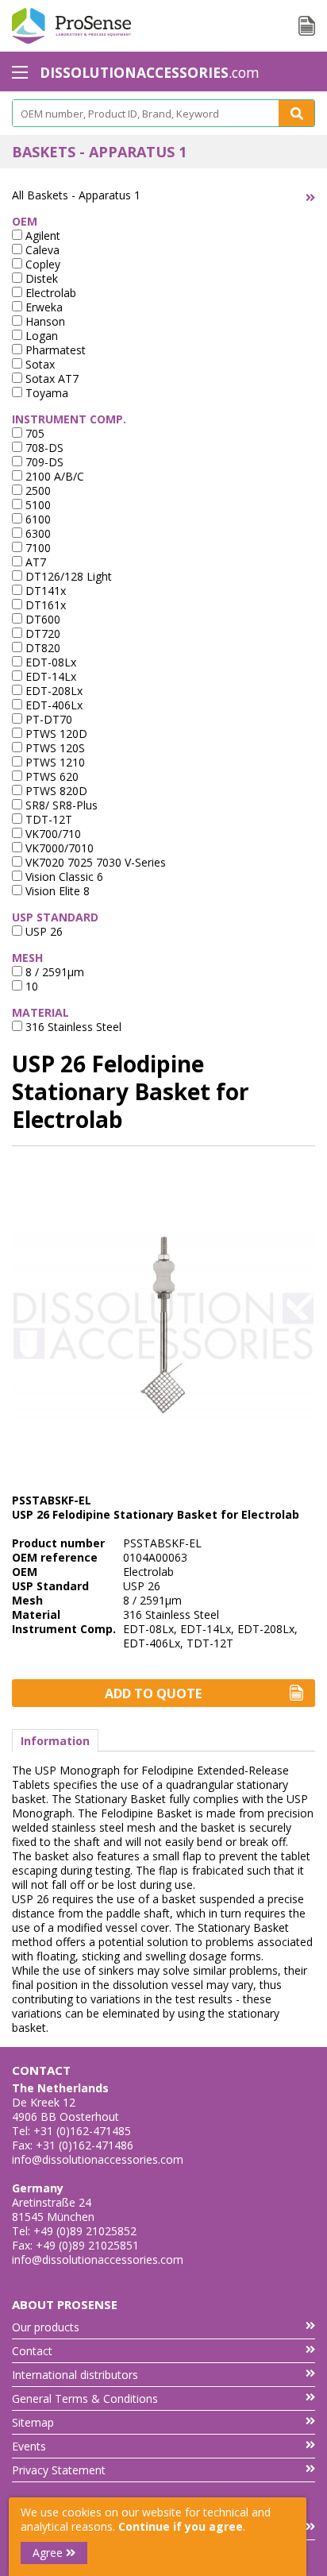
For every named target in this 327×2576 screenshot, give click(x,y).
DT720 (41, 633)
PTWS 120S (54, 748)
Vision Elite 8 (56, 891)
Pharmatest (54, 350)
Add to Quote (153, 1694)
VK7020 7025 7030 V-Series (94, 862)
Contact (32, 2351)
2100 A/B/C (53, 476)
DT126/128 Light (67, 576)
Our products (46, 2327)
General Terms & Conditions (85, 2398)
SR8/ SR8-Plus (60, 805)
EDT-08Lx (49, 662)
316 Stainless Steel (72, 1027)
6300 (37, 533)
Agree (49, 2553)
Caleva (41, 250)
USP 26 (42, 931)
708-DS (43, 448)
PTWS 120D (55, 734)
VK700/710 (52, 834)
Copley (41, 264)
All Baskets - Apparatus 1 (76, 195)
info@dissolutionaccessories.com (98, 2159)
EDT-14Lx (49, 676)
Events (29, 2446)
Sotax (38, 364)
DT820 (41, 648)
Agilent (41, 236)
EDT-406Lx (52, 705)
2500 (37, 490)
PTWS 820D (55, 791)
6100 (37, 519)
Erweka (42, 307)
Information (55, 1741)
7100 (37, 548)
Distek (40, 278)
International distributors (75, 2375)
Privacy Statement (59, 2470)
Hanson (44, 321)
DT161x (44, 605)
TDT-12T (47, 819)
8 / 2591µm (53, 972)
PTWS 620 (50, 776)
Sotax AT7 (50, 378)
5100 (37, 505)
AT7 (34, 562)
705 (33, 433)
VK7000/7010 (58, 848)
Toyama (45, 393)
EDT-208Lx (52, 691)
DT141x (44, 591)
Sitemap (33, 2422)
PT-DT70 (47, 719)
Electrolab (49, 293)
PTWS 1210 (54, 762)
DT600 (41, 619)
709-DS (43, 462)
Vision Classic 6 (63, 877)
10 (30, 986)
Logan (40, 336)
